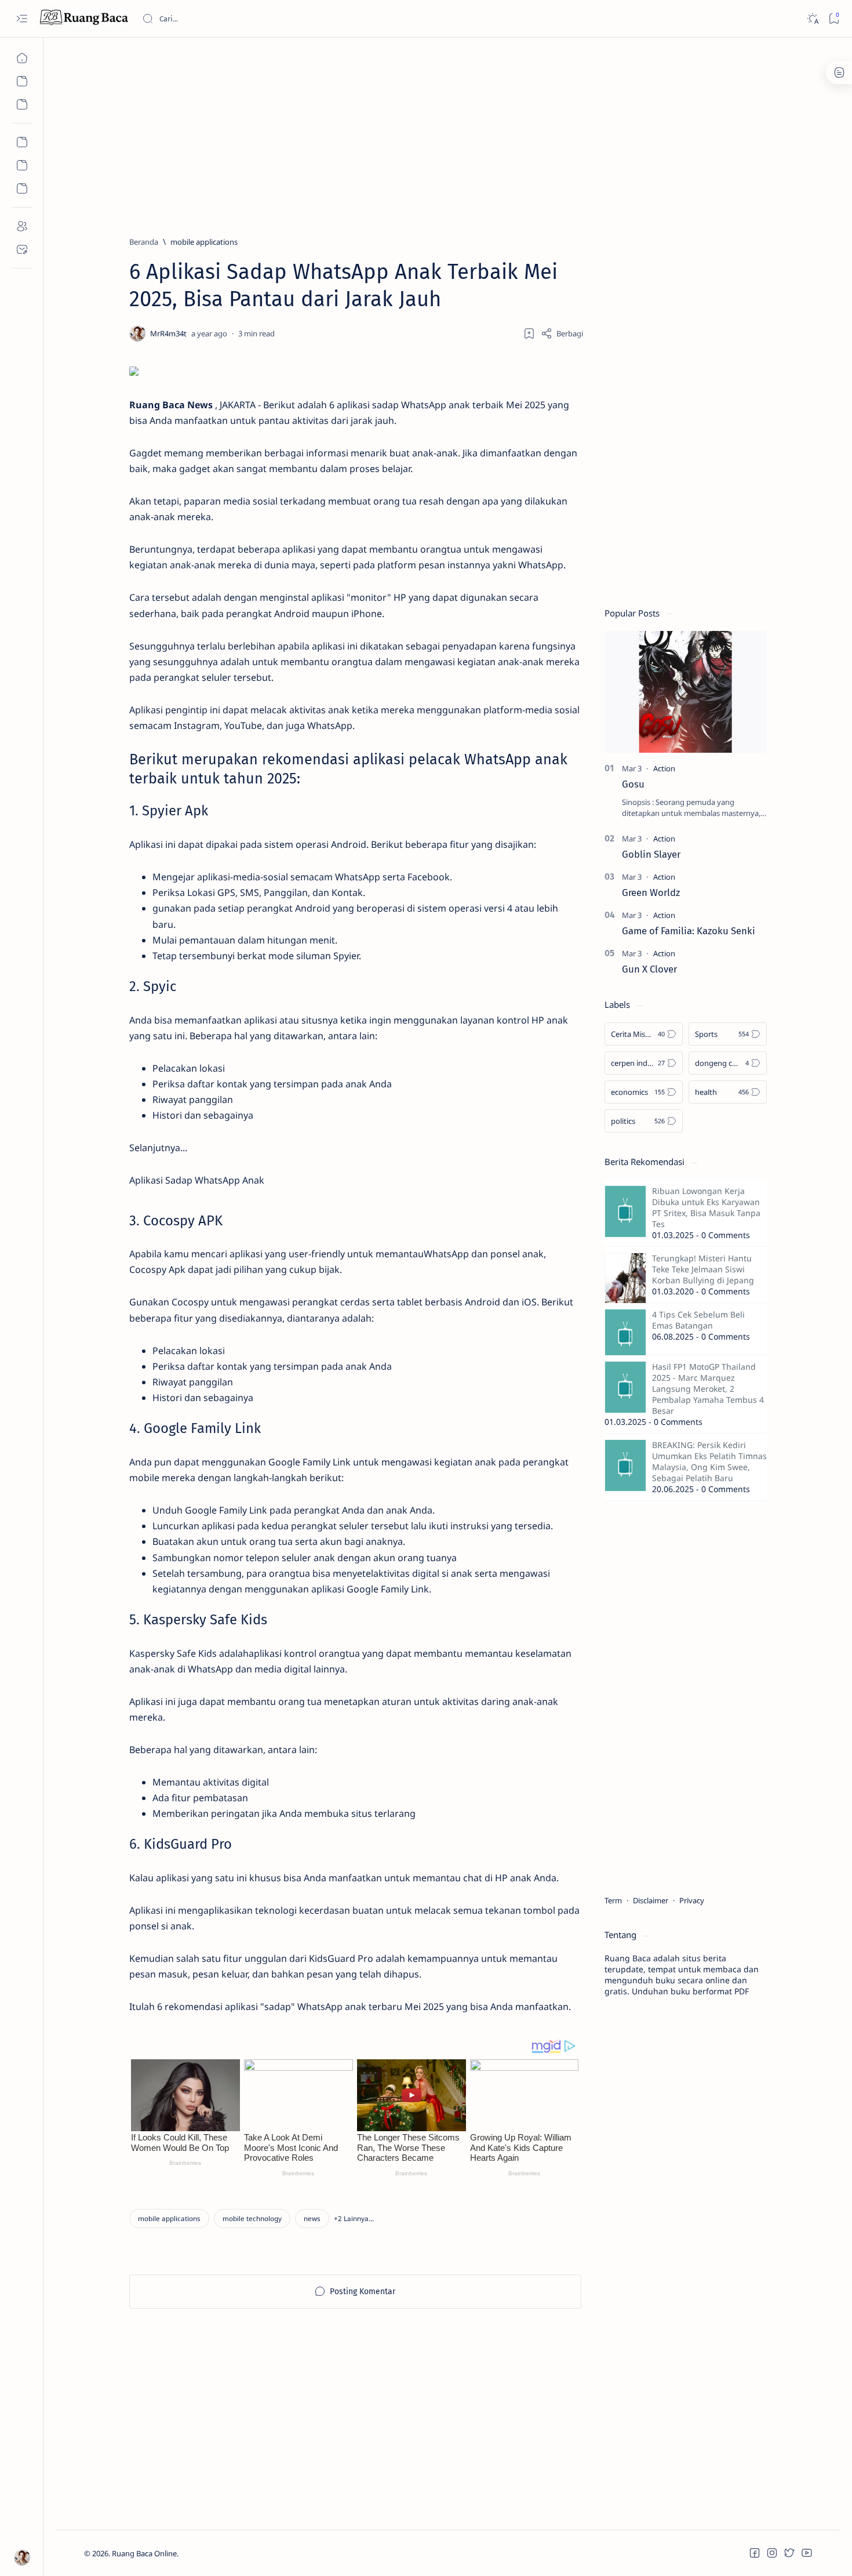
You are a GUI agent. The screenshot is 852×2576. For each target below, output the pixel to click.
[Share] (562, 333)
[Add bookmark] (529, 333)
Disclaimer (651, 1900)
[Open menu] (22, 19)
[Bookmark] (834, 19)
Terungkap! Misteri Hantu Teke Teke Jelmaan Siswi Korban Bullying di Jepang (703, 1269)
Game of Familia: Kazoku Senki (689, 931)
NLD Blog (233, 2553)
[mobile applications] (169, 2218)
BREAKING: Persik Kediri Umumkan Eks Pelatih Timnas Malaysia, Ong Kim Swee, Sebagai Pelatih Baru (709, 1461)
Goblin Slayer (651, 854)
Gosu (633, 784)
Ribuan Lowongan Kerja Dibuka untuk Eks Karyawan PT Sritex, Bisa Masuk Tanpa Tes (706, 1207)
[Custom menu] (22, 142)
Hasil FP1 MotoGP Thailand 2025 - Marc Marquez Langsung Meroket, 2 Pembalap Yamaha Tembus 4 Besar (708, 1389)
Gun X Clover (649, 969)
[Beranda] (22, 58)
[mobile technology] (252, 2218)
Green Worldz (651, 892)
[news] (312, 2218)
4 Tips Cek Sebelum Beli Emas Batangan (698, 1320)
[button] (354, 2218)
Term (613, 1900)
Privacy (692, 1900)
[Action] (664, 768)
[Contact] (22, 249)
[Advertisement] (432, 132)
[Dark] (812, 19)
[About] (22, 226)
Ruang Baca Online (144, 2553)
